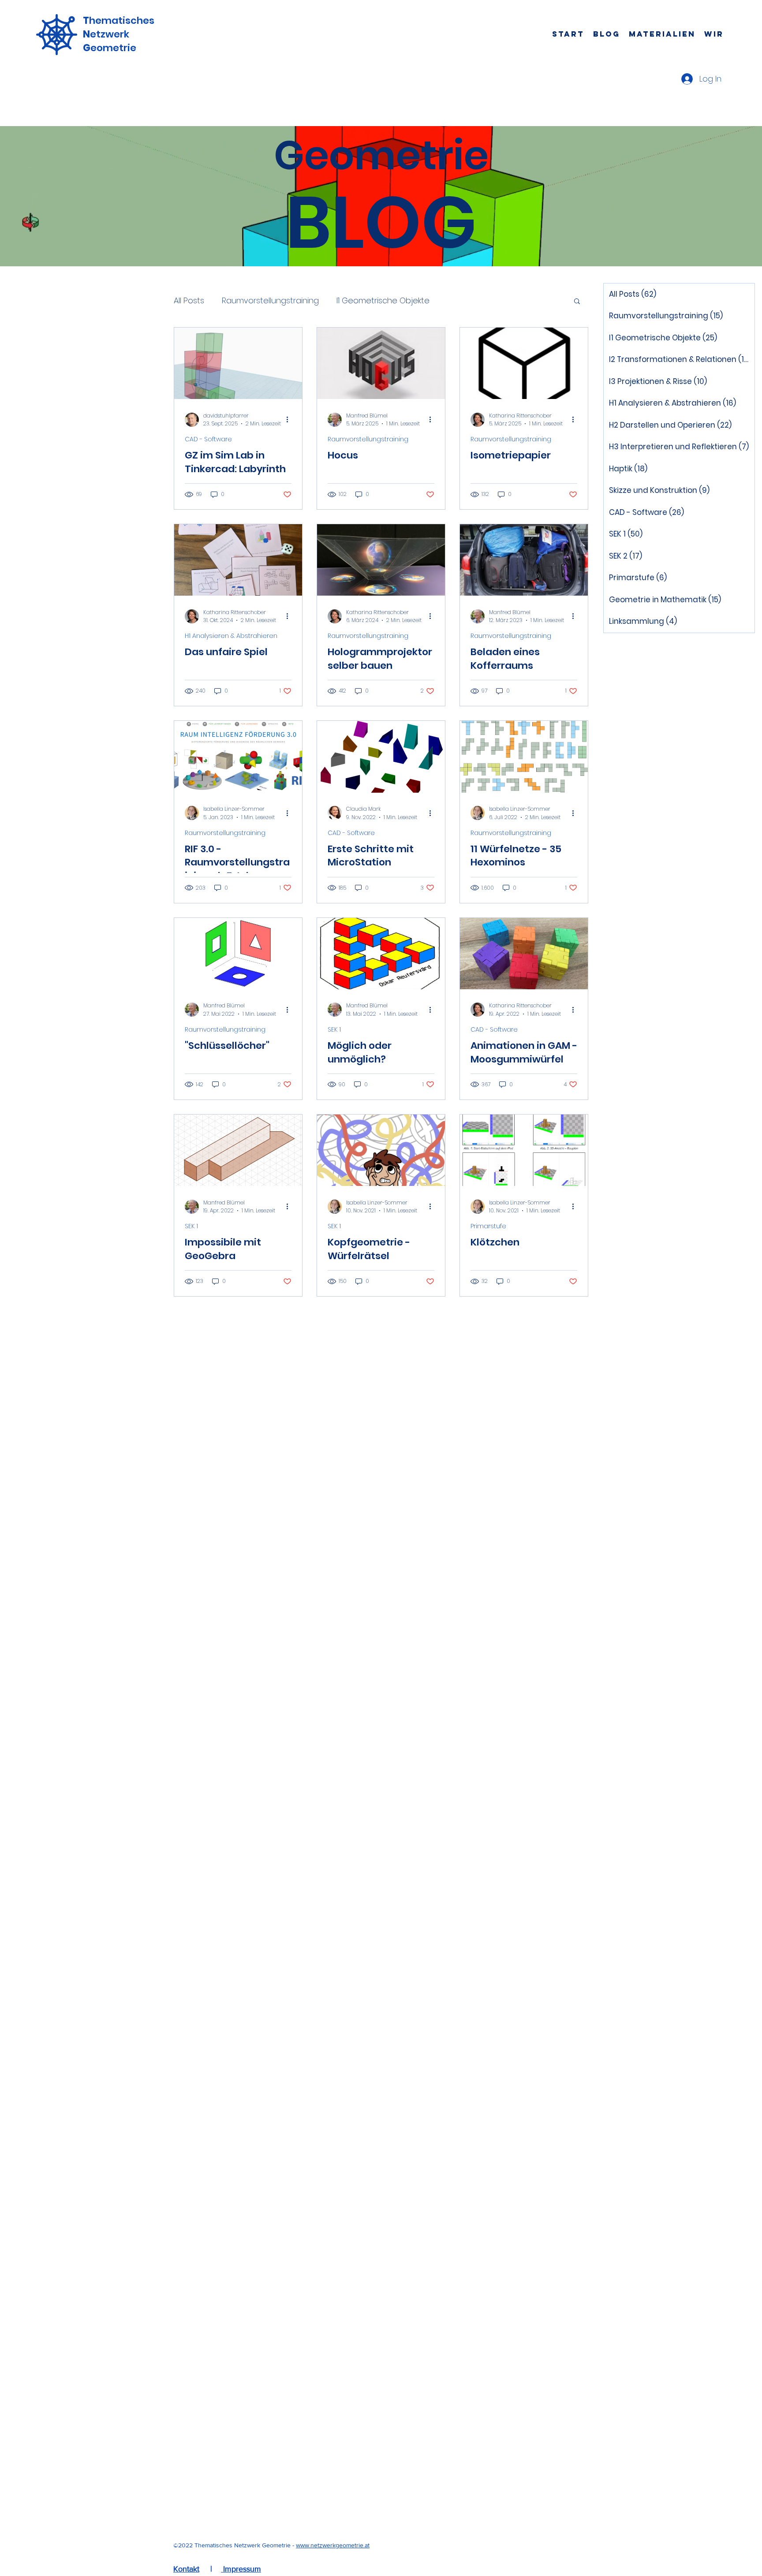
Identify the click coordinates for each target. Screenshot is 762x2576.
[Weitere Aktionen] (290, 420)
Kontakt (186, 2569)
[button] (577, 302)
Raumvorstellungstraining (270, 300)
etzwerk (110, 34)
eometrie (113, 48)
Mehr (457, 300)
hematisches (122, 21)
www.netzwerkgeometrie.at (333, 2545)
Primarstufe (488, 1226)
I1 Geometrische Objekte (383, 300)
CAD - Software (208, 439)
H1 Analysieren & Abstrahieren (231, 636)
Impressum (241, 2569)
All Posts (189, 300)
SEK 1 (334, 1030)
